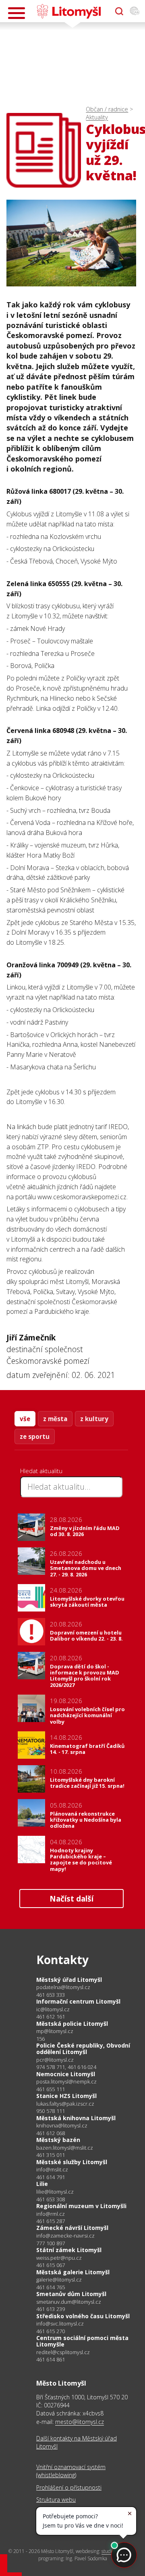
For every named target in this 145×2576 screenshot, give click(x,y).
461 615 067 (51, 2265)
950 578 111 (51, 2111)
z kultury (94, 1419)
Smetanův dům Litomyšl (71, 2294)
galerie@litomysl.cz (59, 2280)
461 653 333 (51, 1995)
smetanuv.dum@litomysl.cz (69, 2302)
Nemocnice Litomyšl (66, 2074)
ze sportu (35, 1436)
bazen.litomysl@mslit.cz (65, 2148)
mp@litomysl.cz (55, 2031)
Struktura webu (56, 2500)
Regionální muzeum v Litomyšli (81, 2206)
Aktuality (97, 117)
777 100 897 (51, 2243)
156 (41, 2039)
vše (25, 1419)
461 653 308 (51, 2199)
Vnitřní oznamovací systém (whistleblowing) (71, 2471)
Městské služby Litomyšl (72, 2162)
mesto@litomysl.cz (80, 2422)
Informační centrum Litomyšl (78, 2001)
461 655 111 (51, 2089)
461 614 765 (51, 2287)
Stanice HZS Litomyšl (66, 2096)
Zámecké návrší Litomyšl (72, 2228)
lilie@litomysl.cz (55, 2192)
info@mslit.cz (52, 2170)
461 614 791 (51, 2177)
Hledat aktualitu (41, 1471)
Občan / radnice (107, 109)
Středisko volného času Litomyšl (83, 2316)
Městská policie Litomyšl (72, 2024)
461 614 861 (51, 2359)
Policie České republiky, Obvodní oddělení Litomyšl (83, 2049)
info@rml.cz (51, 2214)
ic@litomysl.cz (53, 2009)
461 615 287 (51, 2221)
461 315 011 (51, 2155)
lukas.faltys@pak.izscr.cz (65, 2104)
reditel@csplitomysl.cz (63, 2352)
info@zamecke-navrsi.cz (65, 2236)
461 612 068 (51, 2133)
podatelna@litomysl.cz (63, 1987)
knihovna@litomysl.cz (62, 2126)
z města (55, 1419)
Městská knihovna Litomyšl (76, 2118)
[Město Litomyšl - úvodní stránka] (69, 11)
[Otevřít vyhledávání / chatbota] (119, 11)
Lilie (42, 2184)
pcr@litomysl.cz (55, 2060)
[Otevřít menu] (17, 13)
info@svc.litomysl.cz (60, 2324)
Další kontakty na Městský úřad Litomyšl (77, 2442)
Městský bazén (58, 2140)
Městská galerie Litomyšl (73, 2272)
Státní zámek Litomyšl (69, 2250)
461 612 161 (51, 2017)
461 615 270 (51, 2331)
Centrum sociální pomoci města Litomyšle (82, 2341)
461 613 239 (51, 2309)
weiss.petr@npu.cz (59, 2258)
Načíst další (71, 1899)
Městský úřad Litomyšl (69, 1980)
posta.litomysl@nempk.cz (66, 2082)
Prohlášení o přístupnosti (69, 2487)
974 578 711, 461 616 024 (66, 2067)
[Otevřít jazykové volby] (135, 11)
